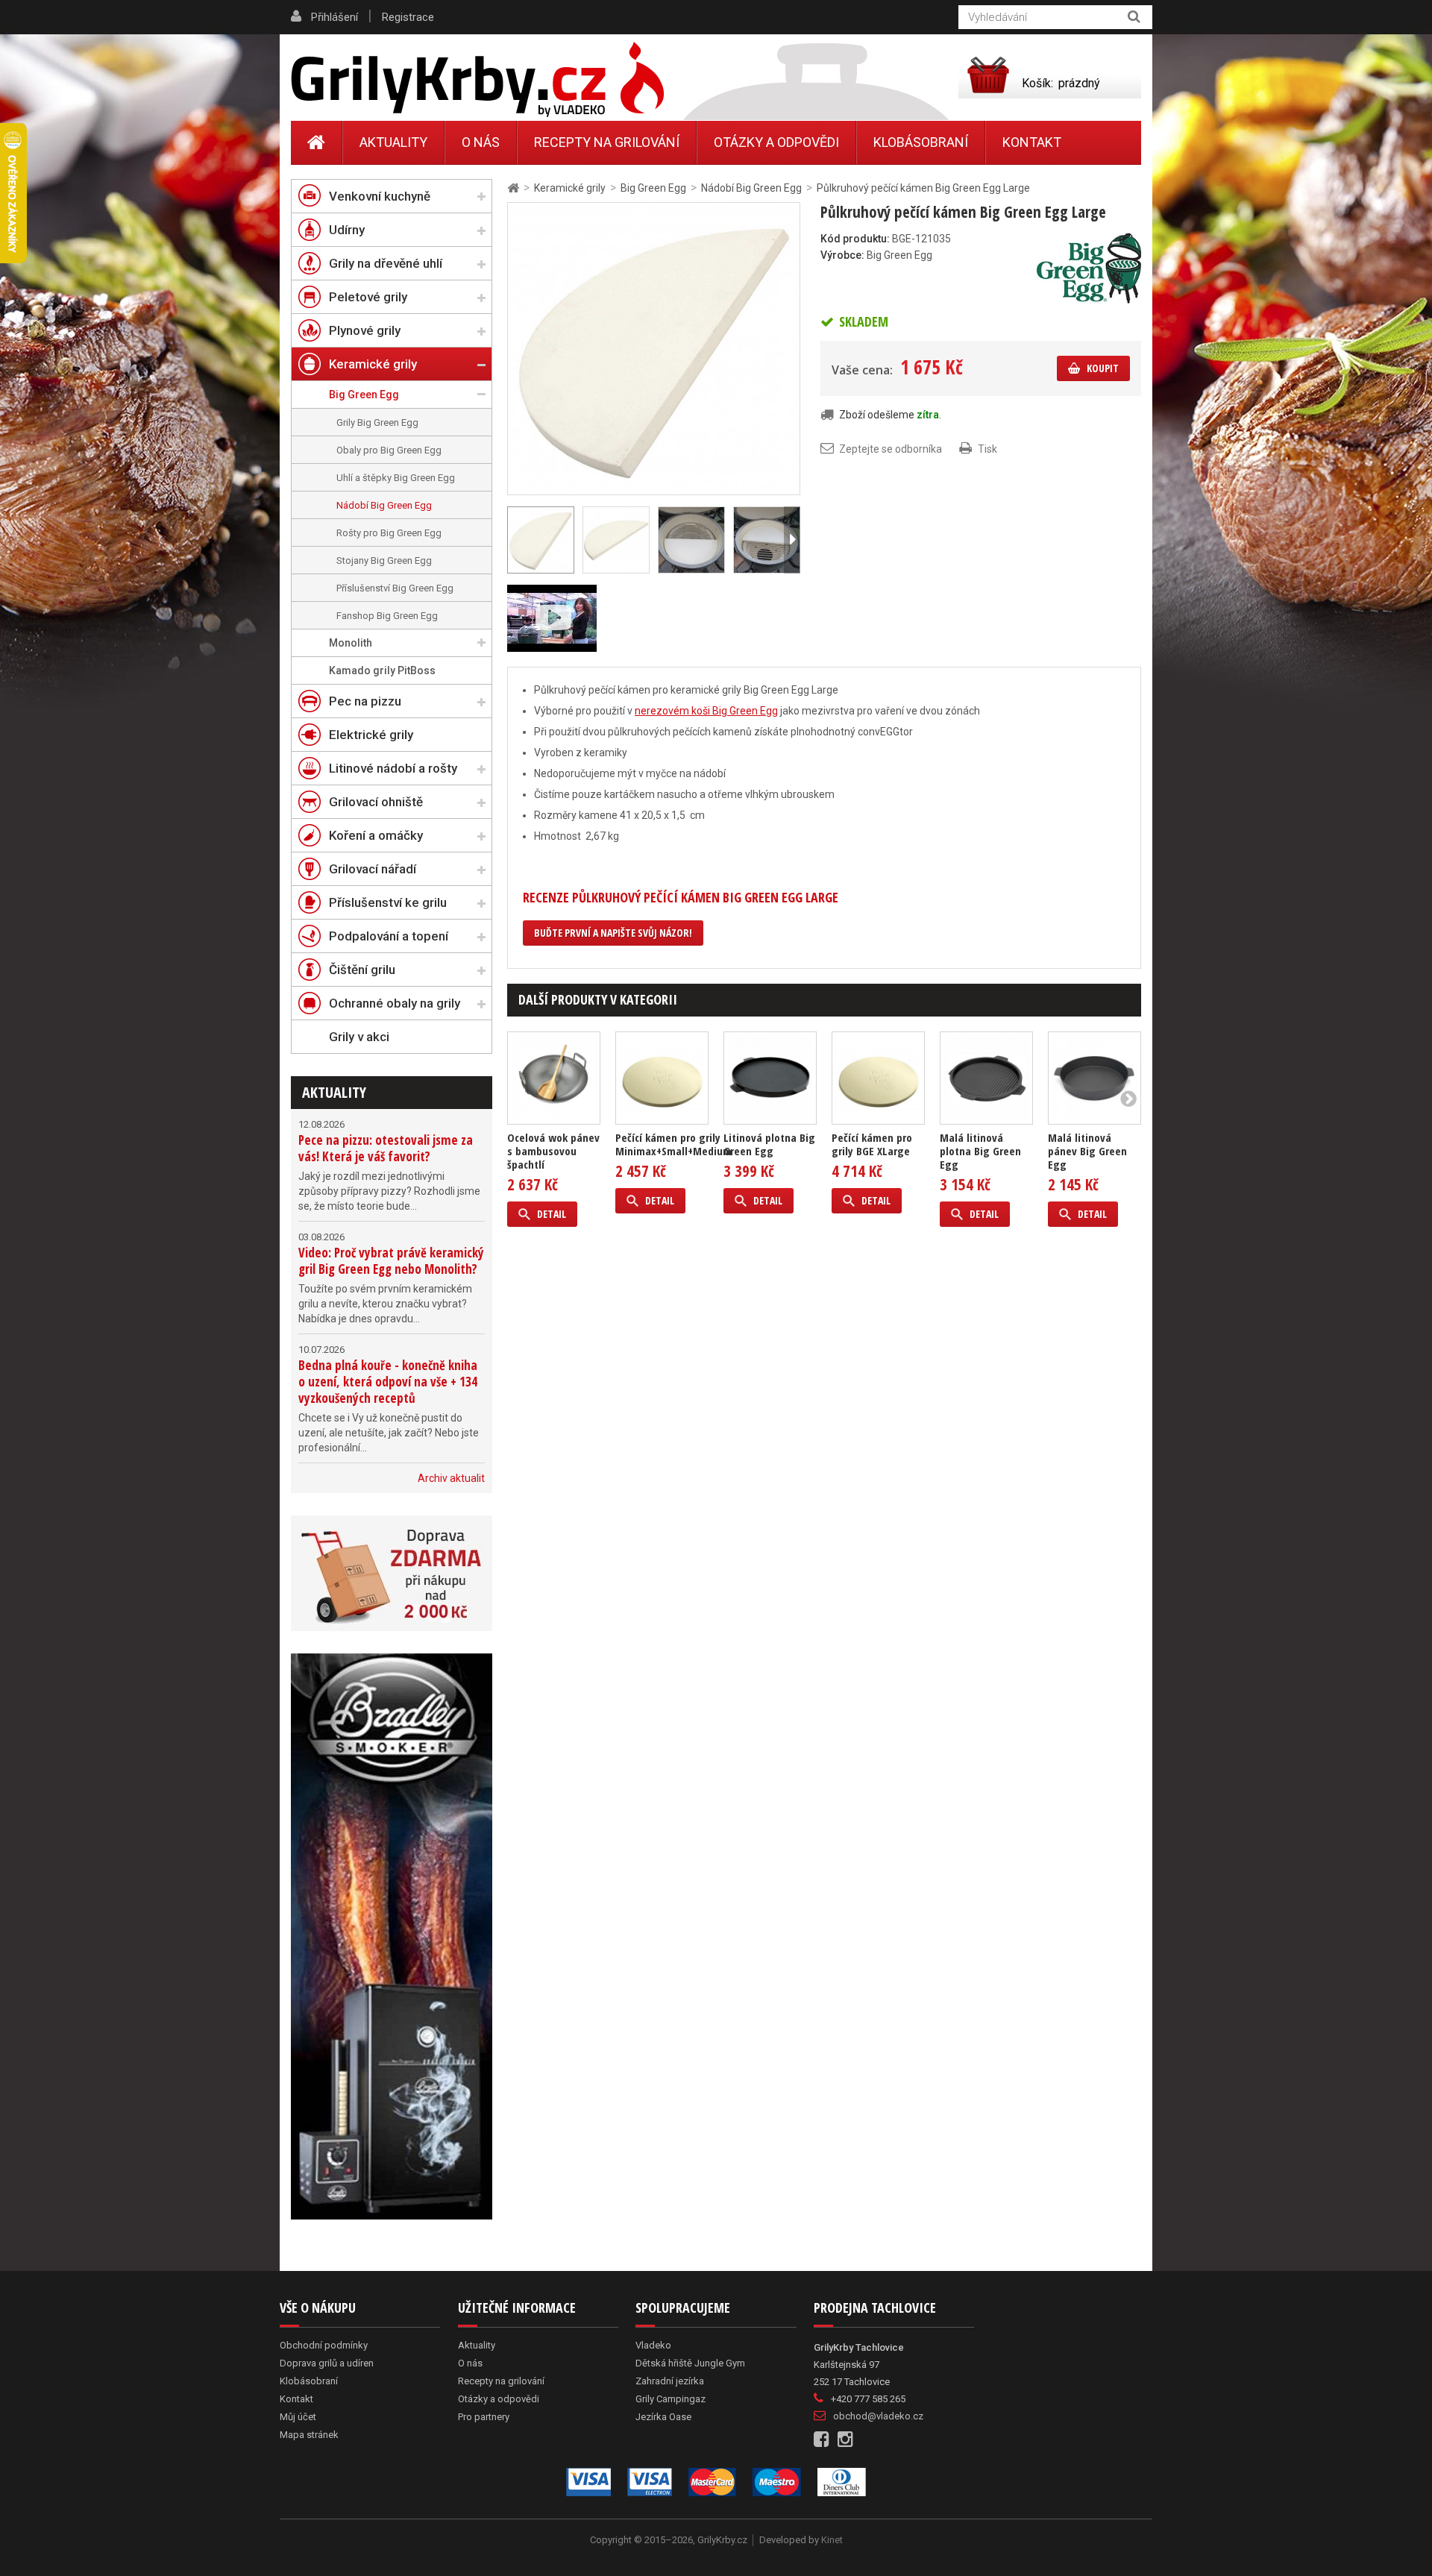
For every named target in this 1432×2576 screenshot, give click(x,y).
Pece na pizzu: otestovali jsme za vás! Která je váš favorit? (386, 1148)
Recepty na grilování (607, 142)
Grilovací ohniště (376, 802)
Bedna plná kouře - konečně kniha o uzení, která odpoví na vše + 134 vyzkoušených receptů (388, 1382)
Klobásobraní (921, 142)
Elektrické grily (371, 735)
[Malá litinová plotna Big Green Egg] (986, 1078)
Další (792, 540)
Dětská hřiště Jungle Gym (690, 2363)
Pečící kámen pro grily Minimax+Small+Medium (673, 1144)
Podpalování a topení (389, 936)
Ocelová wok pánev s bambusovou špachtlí (553, 1151)
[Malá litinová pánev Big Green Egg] (1095, 1078)
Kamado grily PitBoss (382, 670)
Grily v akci (359, 1037)
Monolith (351, 643)
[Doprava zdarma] (392, 1573)
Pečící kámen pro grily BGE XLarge (872, 1144)
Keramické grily (373, 364)
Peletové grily (368, 297)
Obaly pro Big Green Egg (389, 450)
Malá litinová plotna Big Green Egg (980, 1151)
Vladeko (653, 2345)
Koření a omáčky (376, 835)
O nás (481, 142)
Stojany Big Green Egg (384, 560)
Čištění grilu (362, 970)
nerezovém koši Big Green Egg (706, 711)
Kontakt (1032, 142)
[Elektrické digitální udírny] (392, 1936)
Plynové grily (365, 330)
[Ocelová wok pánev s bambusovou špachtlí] (554, 1078)
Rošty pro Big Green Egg (389, 533)
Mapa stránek (309, 2435)
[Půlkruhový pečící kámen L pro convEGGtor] (654, 348)
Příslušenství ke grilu (388, 902)
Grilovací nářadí (373, 869)
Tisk (987, 449)
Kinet (832, 2540)
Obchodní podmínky (324, 2345)
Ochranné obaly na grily (395, 1003)
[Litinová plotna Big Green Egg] (770, 1078)
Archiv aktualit (451, 1478)
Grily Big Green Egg (377, 422)
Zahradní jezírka (670, 2381)
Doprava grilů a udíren (327, 2363)
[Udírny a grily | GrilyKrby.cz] (477, 80)
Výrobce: (842, 255)
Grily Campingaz (671, 2399)
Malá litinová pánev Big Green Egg (1087, 1151)
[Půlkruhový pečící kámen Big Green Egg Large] (616, 540)
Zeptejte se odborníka (891, 449)
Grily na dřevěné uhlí (386, 263)
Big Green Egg (364, 395)
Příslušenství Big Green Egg (395, 588)
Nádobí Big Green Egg (384, 505)
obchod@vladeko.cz (878, 2416)
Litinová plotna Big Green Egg (769, 1144)
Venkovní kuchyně (380, 196)
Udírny (347, 230)
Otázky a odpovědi (776, 142)
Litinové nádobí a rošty (393, 768)
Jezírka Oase (663, 2417)
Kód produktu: (855, 239)
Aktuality (334, 1092)
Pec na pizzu (365, 701)
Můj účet (298, 2417)
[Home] (317, 142)
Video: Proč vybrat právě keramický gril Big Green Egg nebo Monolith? (391, 1261)
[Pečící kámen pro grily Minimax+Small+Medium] (662, 1078)
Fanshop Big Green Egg (387, 616)
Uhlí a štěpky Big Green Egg (396, 478)
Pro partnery (484, 2417)
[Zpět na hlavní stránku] (513, 188)
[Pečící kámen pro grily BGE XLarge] (878, 1078)
